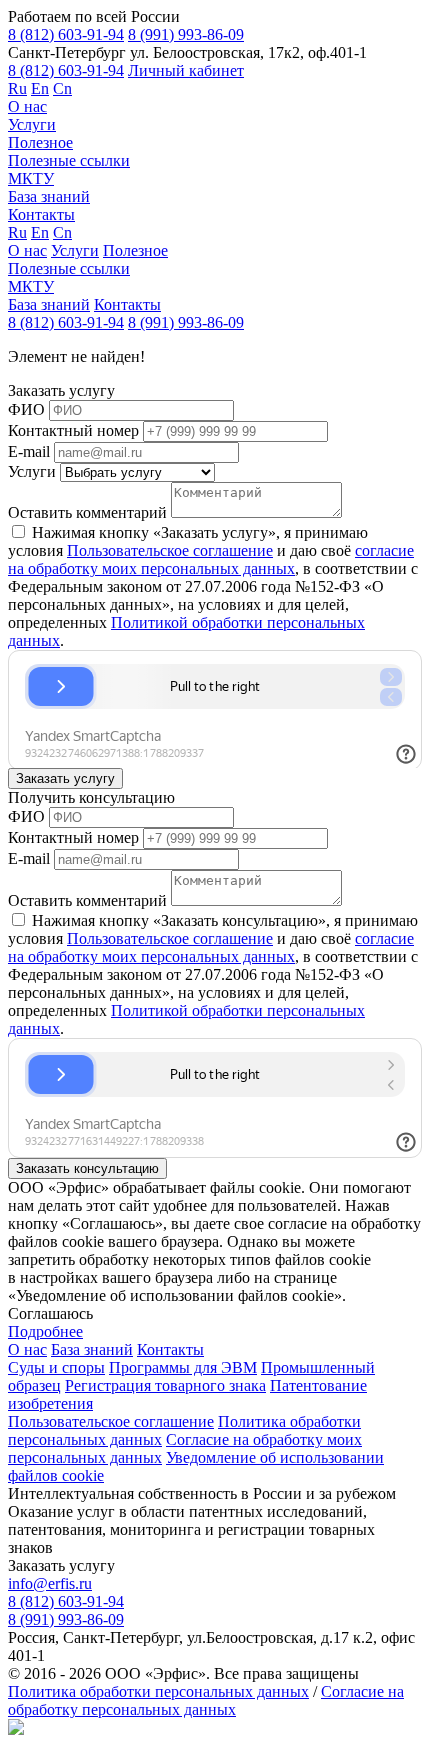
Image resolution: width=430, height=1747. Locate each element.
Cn (62, 88)
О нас (27, 106)
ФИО (26, 409)
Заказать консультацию (87, 1168)
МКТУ (31, 178)
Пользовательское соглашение (170, 550)
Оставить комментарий (87, 512)
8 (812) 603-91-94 (66, 34)
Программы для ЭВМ (183, 1367)
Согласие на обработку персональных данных (206, 1700)
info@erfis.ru (50, 1583)
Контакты (41, 214)
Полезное (40, 142)
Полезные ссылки (69, 160)
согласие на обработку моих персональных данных (211, 559)
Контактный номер (73, 430)
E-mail (29, 451)
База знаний (49, 196)
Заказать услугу (65, 778)
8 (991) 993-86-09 (186, 34)
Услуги (32, 124)
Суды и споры (56, 1367)
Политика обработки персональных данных (158, 1691)
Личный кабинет (186, 70)
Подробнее (45, 1331)
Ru (17, 88)
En (40, 88)
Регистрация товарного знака (165, 1385)
